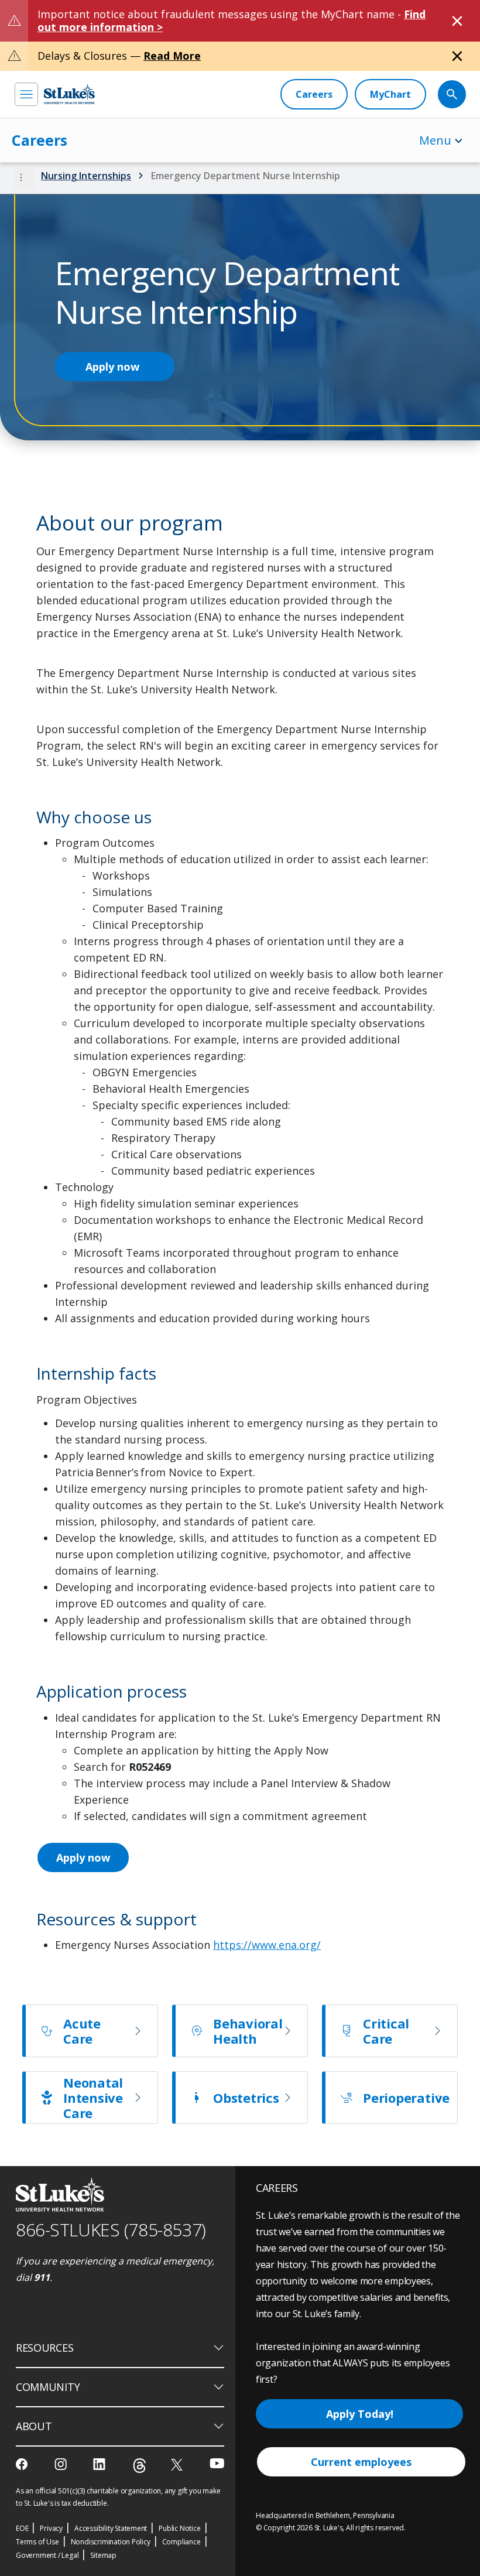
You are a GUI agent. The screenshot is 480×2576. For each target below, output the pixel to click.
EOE (22, 2528)
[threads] (140, 2466)
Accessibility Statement (111, 2528)
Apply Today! (360, 2414)
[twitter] (178, 2464)
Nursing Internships (86, 176)
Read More (172, 56)
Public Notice (179, 2528)
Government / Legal (47, 2555)
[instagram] (62, 2464)
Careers (40, 140)
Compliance (181, 2542)
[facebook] (23, 2464)
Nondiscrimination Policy (111, 2542)
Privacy (51, 2528)
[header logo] (69, 94)
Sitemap (103, 2555)
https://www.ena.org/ (267, 1945)
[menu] (26, 94)
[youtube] (217, 2463)
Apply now (112, 367)
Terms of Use (37, 2542)
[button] (24, 178)
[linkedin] (100, 2464)
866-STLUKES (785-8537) (111, 2230)
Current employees (361, 2462)
